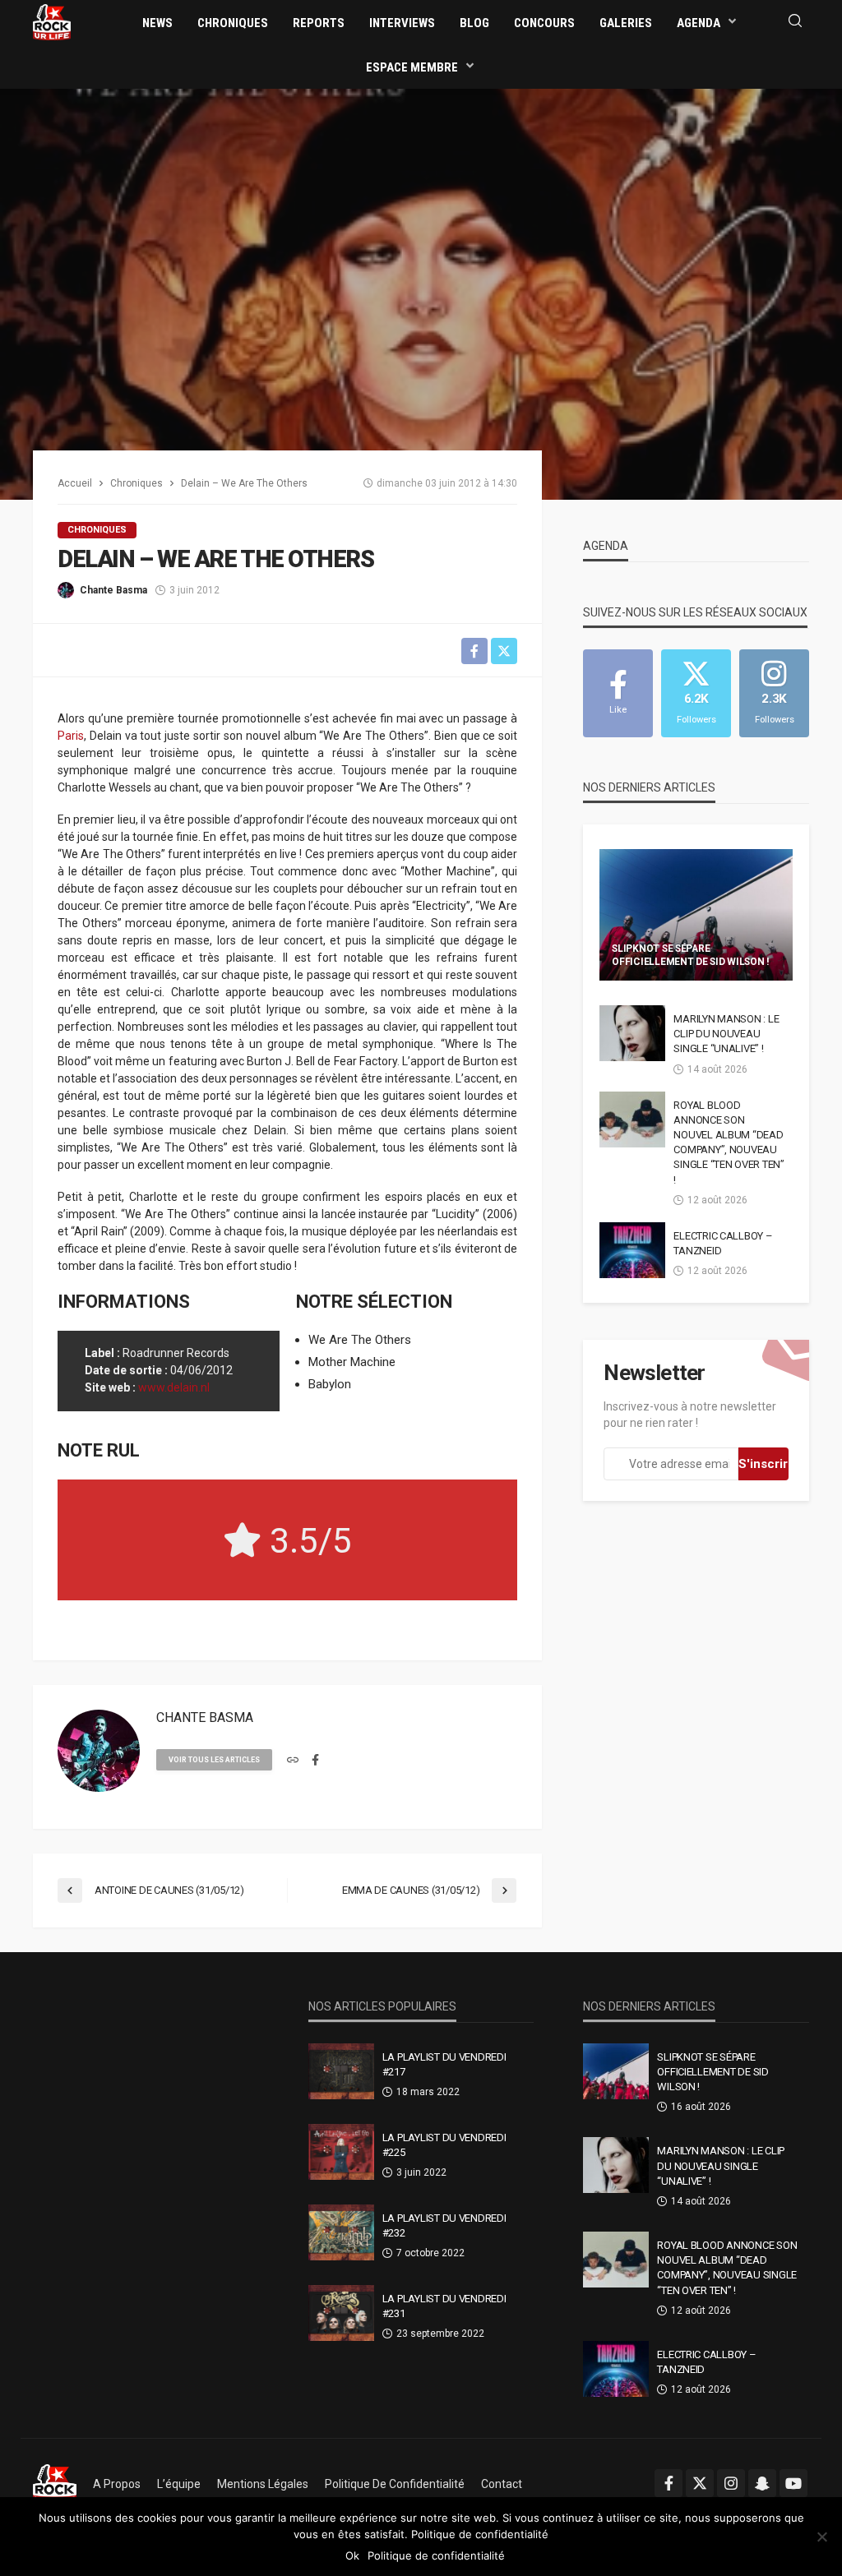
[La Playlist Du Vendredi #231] (341, 2313)
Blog (474, 23)
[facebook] (315, 1761)
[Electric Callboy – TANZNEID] (632, 1250)
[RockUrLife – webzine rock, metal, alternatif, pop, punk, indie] (55, 2484)
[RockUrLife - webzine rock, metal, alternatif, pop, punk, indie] (52, 21)
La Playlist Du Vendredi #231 (444, 2306)
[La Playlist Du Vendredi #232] (341, 2232)
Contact (502, 2484)
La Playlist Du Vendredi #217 (444, 2064)
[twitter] (700, 2483)
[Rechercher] (795, 22)
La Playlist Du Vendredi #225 (444, 2145)
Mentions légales (263, 2484)
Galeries (626, 23)
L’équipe (179, 2484)
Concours (544, 23)
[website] (293, 1761)
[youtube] (793, 2483)
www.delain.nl (174, 1387)
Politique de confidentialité (395, 2484)
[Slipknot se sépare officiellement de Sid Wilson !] (696, 915)
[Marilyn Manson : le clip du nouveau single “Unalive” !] (632, 1033)
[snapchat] (762, 2483)
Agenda (699, 23)
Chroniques (233, 23)
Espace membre (412, 67)
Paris (71, 736)
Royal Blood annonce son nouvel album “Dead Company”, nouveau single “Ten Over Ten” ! (729, 1143)
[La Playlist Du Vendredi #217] (341, 2071)
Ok (352, 2555)
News (157, 23)
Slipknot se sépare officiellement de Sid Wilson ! (690, 955)
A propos (117, 2484)
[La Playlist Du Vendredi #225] (341, 2152)
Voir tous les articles (214, 1760)
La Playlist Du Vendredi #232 (444, 2225)
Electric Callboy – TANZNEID (723, 1243)
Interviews (402, 23)
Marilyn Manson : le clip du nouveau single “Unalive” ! (726, 1034)
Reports (319, 23)
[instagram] (731, 2483)
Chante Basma (113, 590)
